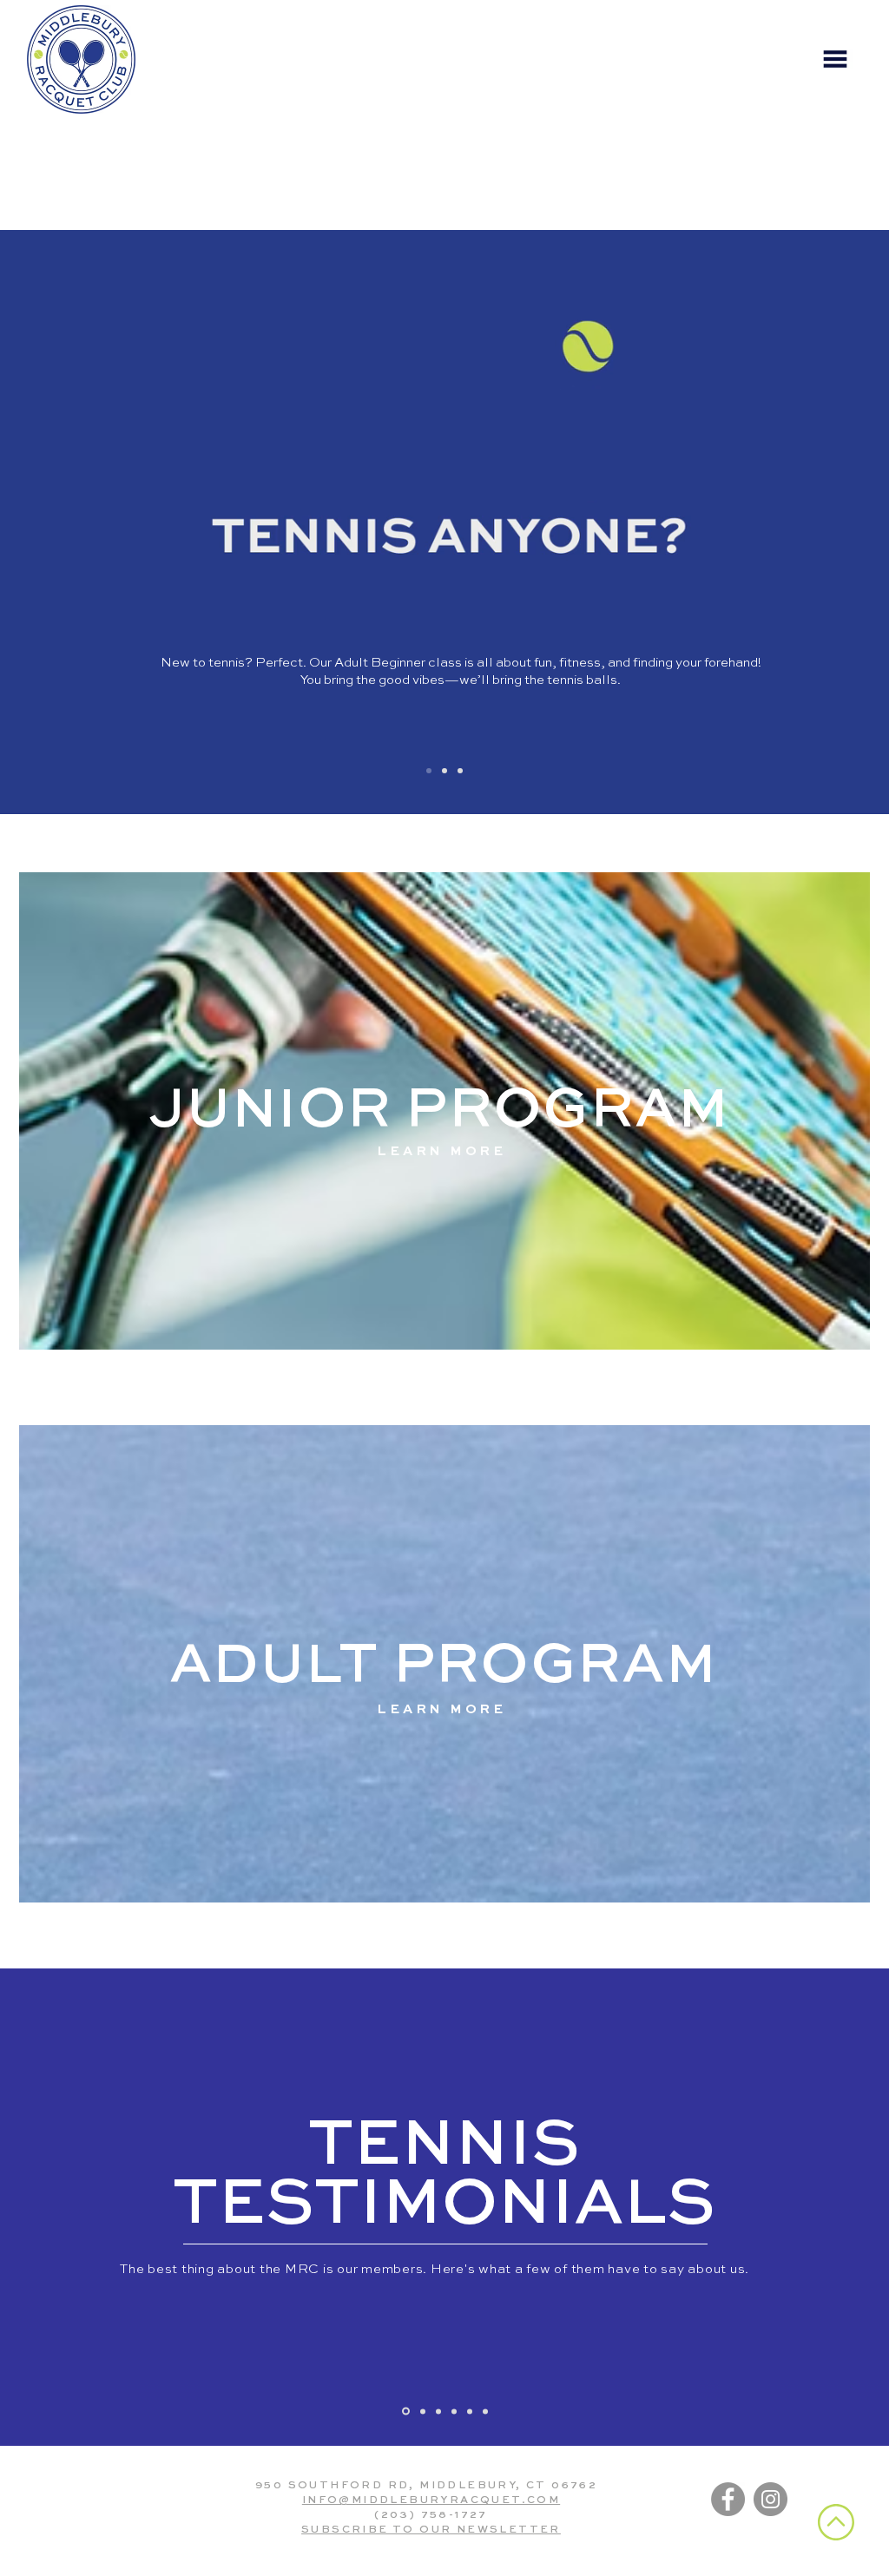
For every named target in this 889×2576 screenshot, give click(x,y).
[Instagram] (770, 2499)
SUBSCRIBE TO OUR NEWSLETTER (431, 2530)
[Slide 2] (444, 771)
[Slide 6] (485, 2411)
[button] (835, 59)
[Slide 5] (460, 771)
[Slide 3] (438, 2411)
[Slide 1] (429, 771)
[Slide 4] (454, 2411)
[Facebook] (728, 2499)
